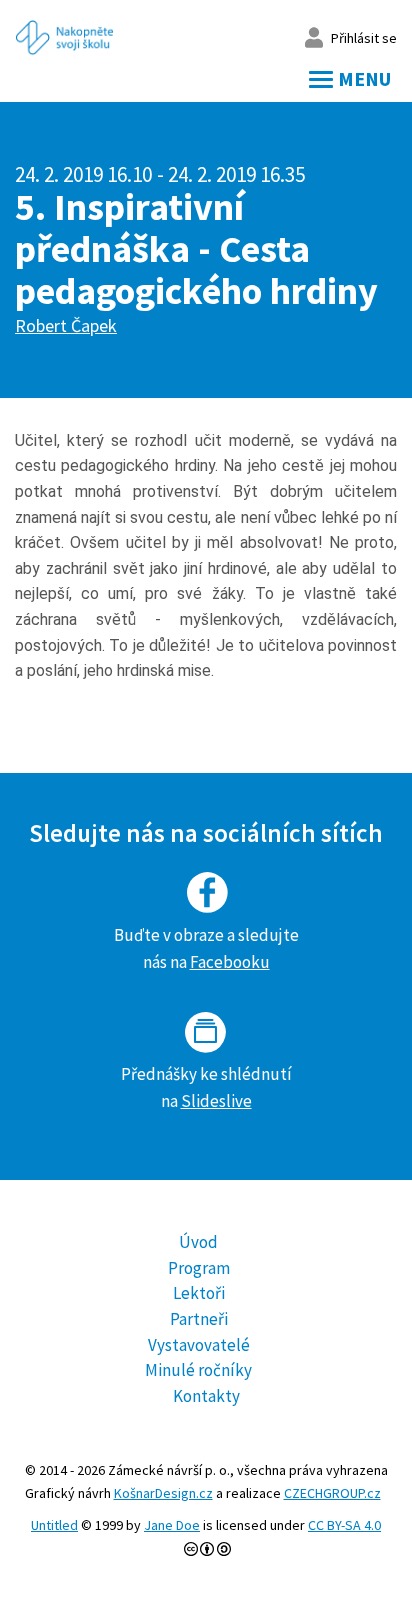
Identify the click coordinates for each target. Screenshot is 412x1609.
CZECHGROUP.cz (332, 1493)
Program (199, 1268)
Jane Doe (172, 1525)
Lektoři (199, 1293)
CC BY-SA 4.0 (344, 1525)
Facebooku (230, 962)
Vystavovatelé (199, 1345)
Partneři (199, 1319)
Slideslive (216, 1101)
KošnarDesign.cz (163, 1493)
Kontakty (206, 1396)
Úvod (198, 1242)
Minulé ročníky (198, 1370)
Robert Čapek (66, 325)
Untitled (54, 1525)
